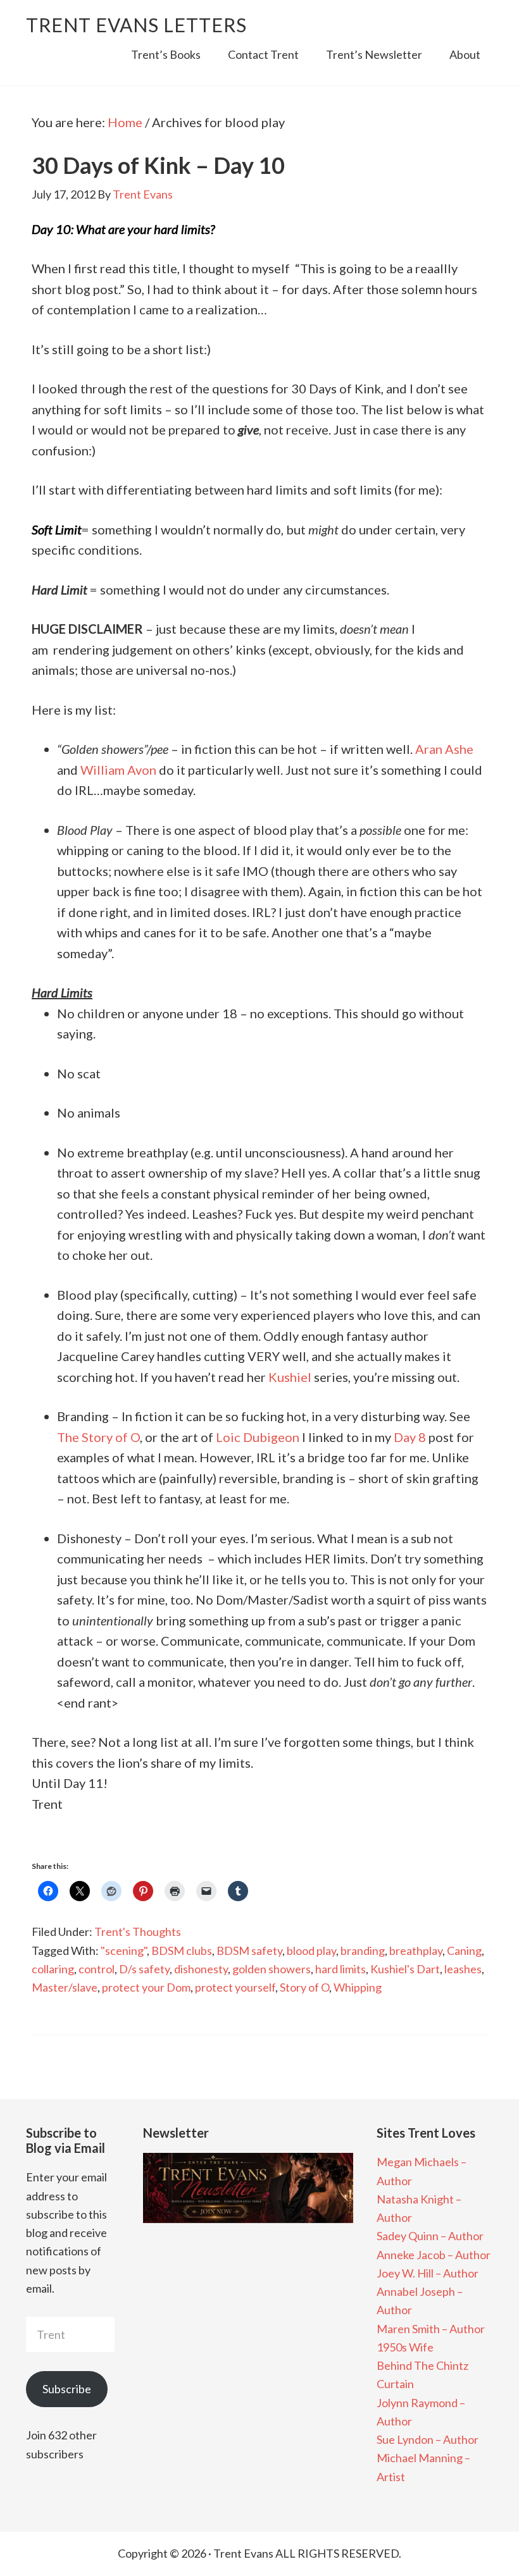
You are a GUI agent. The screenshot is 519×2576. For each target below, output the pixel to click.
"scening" (124, 1950)
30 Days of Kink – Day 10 (158, 165)
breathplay (416, 1950)
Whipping (358, 1987)
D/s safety (144, 1969)
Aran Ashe (444, 749)
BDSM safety (249, 1950)
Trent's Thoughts (138, 1932)
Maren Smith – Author (431, 2329)
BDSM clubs (182, 1950)
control (97, 1969)
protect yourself (235, 1987)
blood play (311, 1950)
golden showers (272, 1969)
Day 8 (410, 1437)
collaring (53, 1969)
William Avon (118, 770)
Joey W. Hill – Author (428, 2273)
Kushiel (290, 1377)
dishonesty (201, 1969)
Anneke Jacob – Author (434, 2255)
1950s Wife (405, 2347)
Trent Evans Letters (136, 25)
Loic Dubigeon (258, 1437)
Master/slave (65, 1987)
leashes (463, 1969)
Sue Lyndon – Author (428, 2439)
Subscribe (67, 2389)
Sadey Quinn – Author (430, 2236)
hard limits (341, 1969)
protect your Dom (146, 1987)
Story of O (304, 1987)
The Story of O (98, 1437)
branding (363, 1950)
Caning (464, 1950)
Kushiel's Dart (405, 1969)
